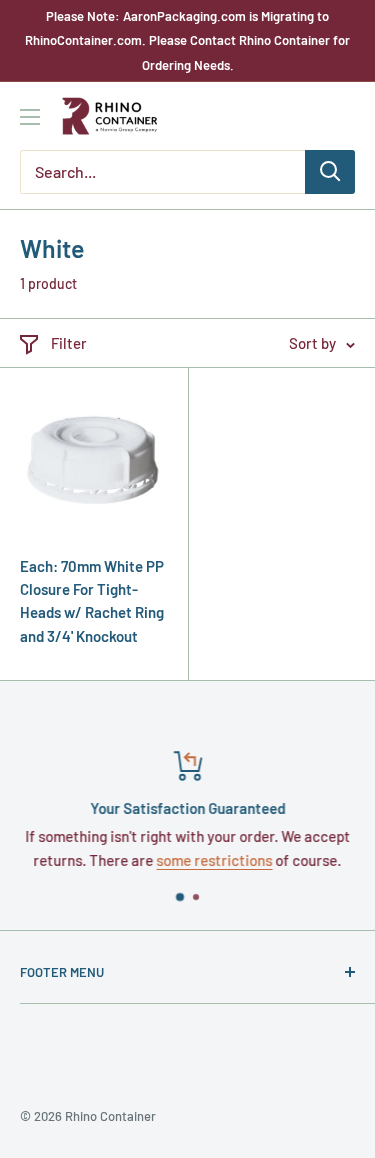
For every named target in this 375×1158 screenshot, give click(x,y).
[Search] (330, 172)
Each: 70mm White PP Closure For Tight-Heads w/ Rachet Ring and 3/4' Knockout (92, 601)
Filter (69, 343)
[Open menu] (30, 117)
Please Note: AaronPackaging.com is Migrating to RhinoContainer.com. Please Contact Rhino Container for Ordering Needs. (187, 40)
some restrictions (215, 860)
